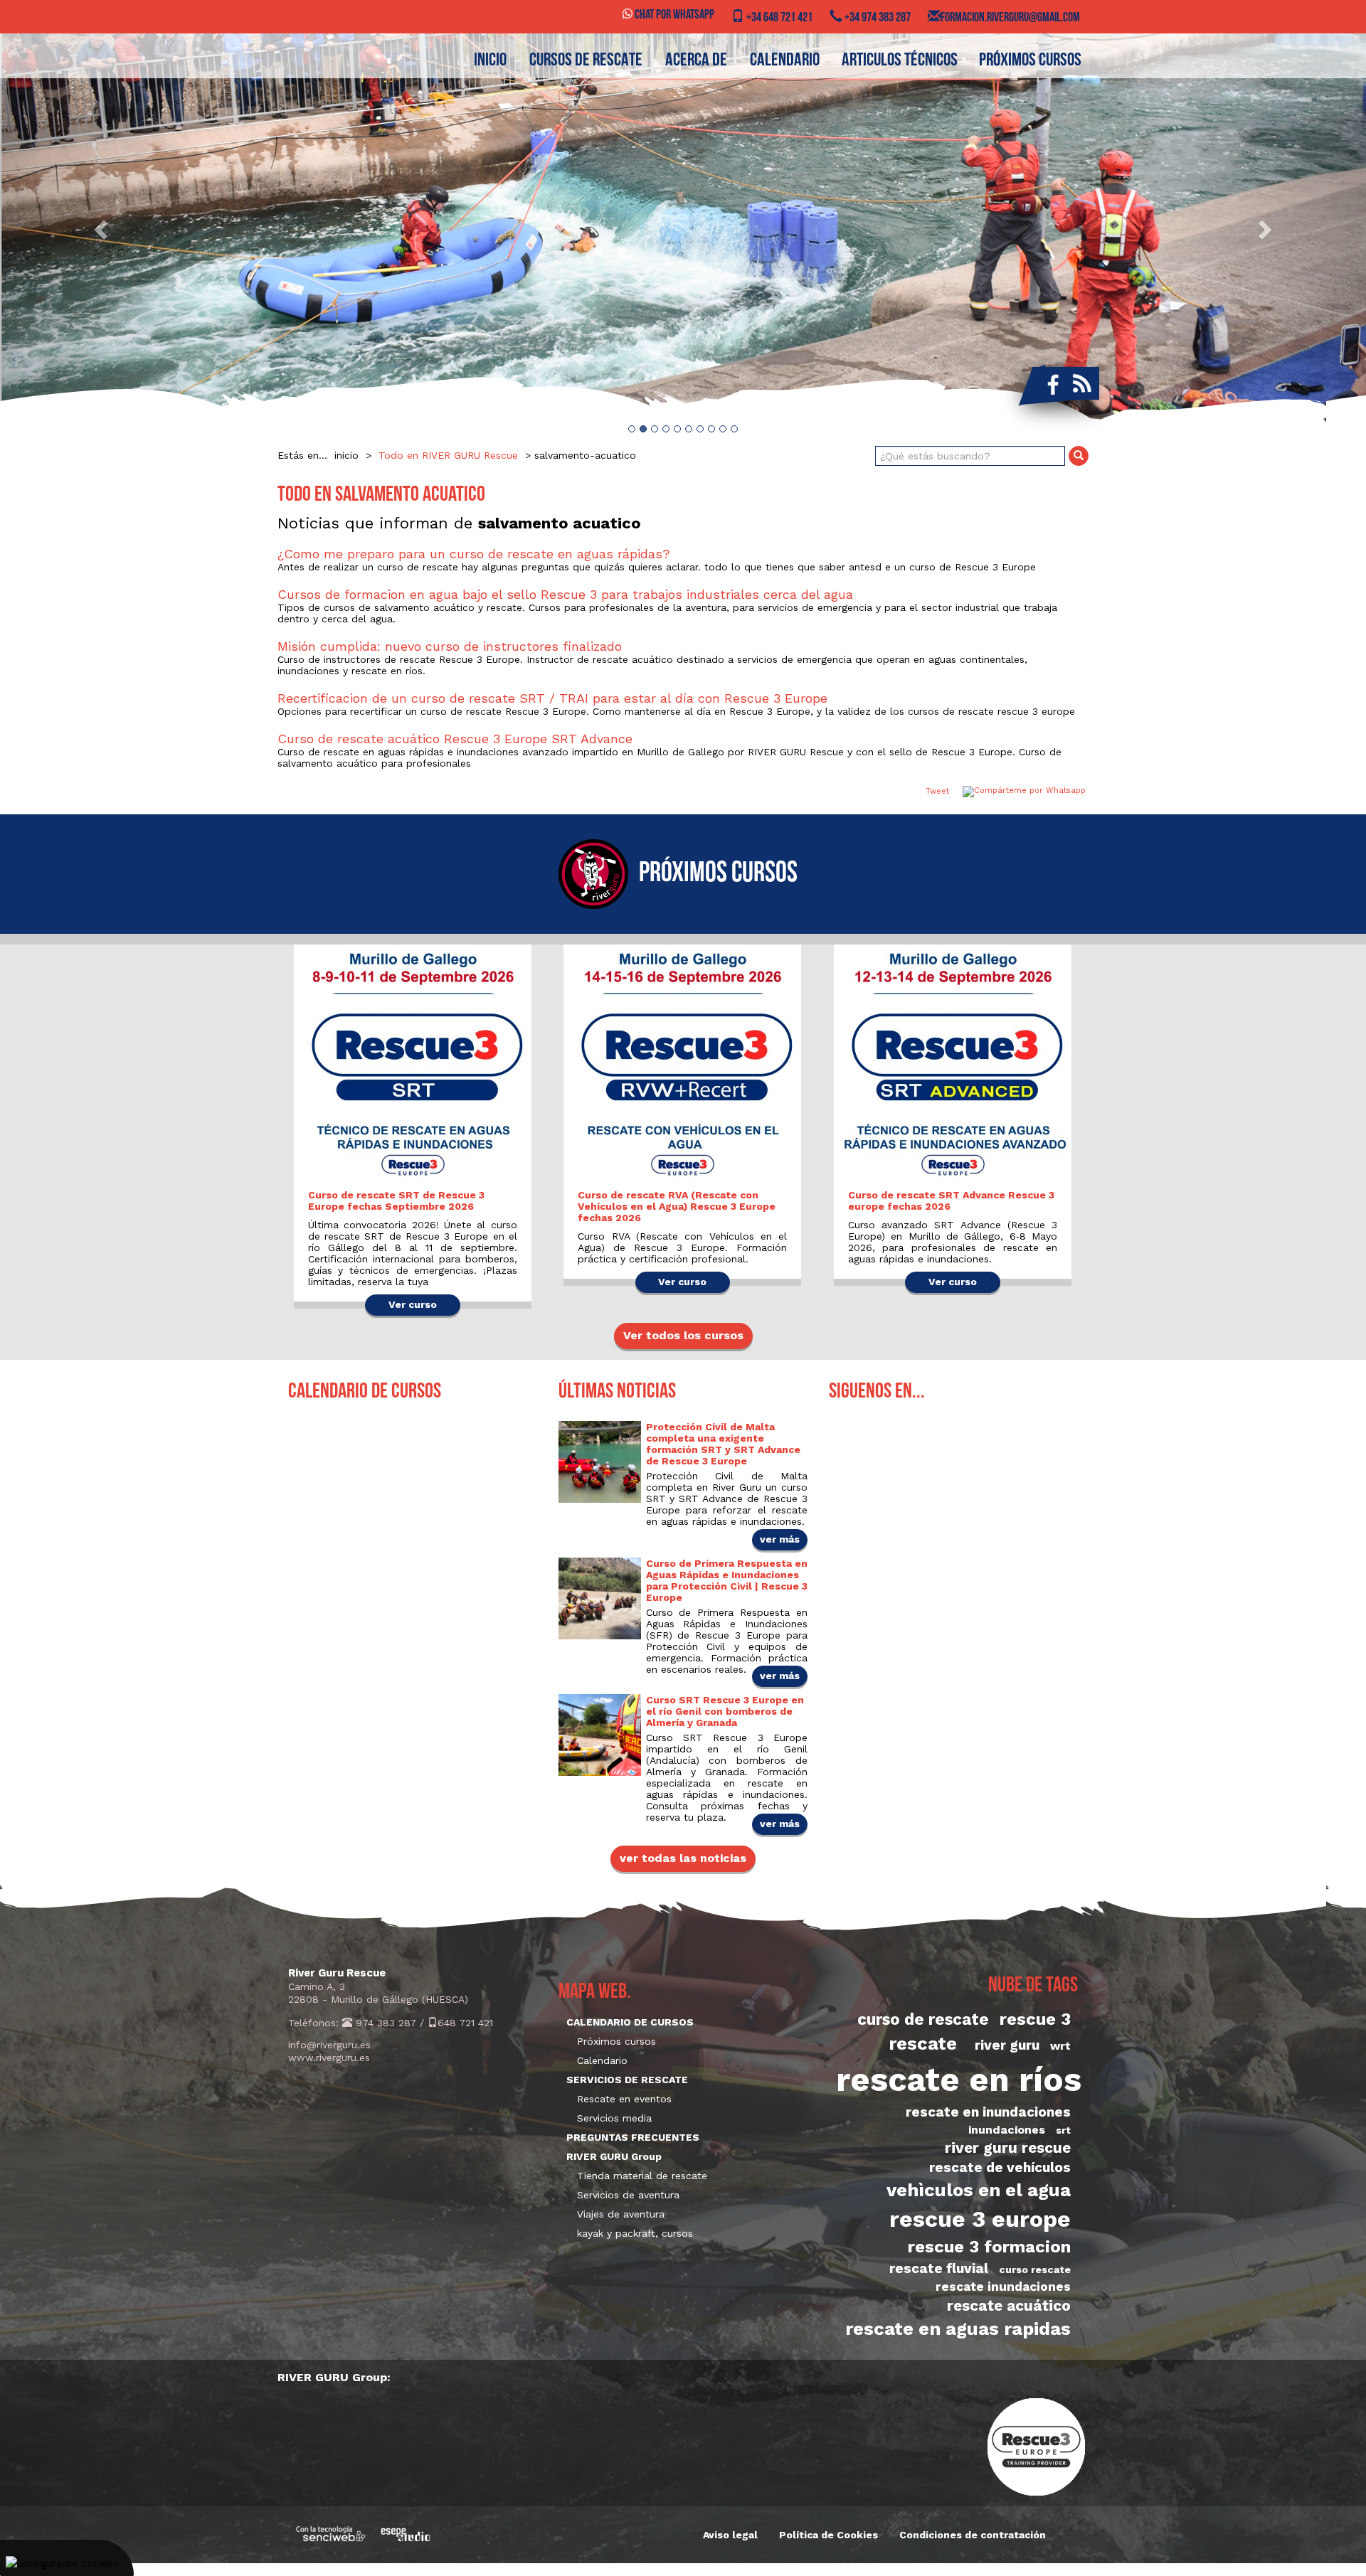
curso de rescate (923, 2019)
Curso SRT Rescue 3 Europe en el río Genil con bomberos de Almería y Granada (725, 1711)
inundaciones (1007, 2130)
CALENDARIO (785, 61)
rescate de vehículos (1000, 2167)
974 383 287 (384, 2023)
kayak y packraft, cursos (635, 2233)
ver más (780, 1539)
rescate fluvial (939, 2268)
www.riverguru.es (329, 2058)
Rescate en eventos (624, 2099)
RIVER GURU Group (614, 2156)
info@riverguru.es (329, 2045)
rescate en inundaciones (988, 2112)
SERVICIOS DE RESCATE (627, 2080)
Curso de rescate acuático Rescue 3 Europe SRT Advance (455, 739)
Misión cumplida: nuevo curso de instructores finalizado (450, 646)
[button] (102, 229)
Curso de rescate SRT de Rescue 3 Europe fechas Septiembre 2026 (396, 1201)
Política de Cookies (828, 2535)
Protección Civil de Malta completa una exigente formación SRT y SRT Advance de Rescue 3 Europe (723, 1444)
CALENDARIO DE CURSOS (630, 2022)
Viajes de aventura (621, 2214)
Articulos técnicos (900, 61)
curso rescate (1035, 2269)
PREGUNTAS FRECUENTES (633, 2137)
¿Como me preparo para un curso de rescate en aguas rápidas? (474, 554)
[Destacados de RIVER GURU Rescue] (683, 229)
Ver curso (413, 1304)
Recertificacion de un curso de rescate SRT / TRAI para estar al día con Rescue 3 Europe (552, 698)
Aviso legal (730, 2535)
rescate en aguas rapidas (958, 2328)
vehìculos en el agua (979, 2190)
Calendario (602, 2060)
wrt (1060, 2046)
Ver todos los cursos (683, 1335)
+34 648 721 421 (778, 18)
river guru (1007, 2045)
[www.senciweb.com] (331, 2534)
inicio (490, 61)
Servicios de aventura (628, 2195)
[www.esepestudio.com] (406, 2534)
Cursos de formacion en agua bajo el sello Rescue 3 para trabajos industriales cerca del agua (565, 594)
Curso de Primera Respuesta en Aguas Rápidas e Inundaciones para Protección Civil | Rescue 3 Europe (727, 1580)
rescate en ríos (959, 2080)
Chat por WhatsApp (673, 16)
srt (1063, 2130)
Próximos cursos (1030, 61)
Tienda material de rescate (642, 2176)
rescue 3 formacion (989, 2247)
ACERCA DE (696, 61)
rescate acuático (1009, 2306)
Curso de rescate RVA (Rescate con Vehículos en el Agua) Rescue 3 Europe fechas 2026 (677, 1206)
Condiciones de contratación (973, 2535)
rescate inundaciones (1003, 2287)
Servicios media (614, 2118)
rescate (923, 2043)
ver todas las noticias (683, 1858)
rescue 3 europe (980, 2219)
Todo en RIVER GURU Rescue (448, 455)
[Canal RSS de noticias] (1081, 383)
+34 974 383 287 (877, 18)
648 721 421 (465, 2023)
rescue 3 (1035, 2019)
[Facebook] (1050, 383)
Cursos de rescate (586, 61)
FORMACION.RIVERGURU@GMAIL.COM (1010, 18)
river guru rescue (1008, 2148)
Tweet (937, 791)
